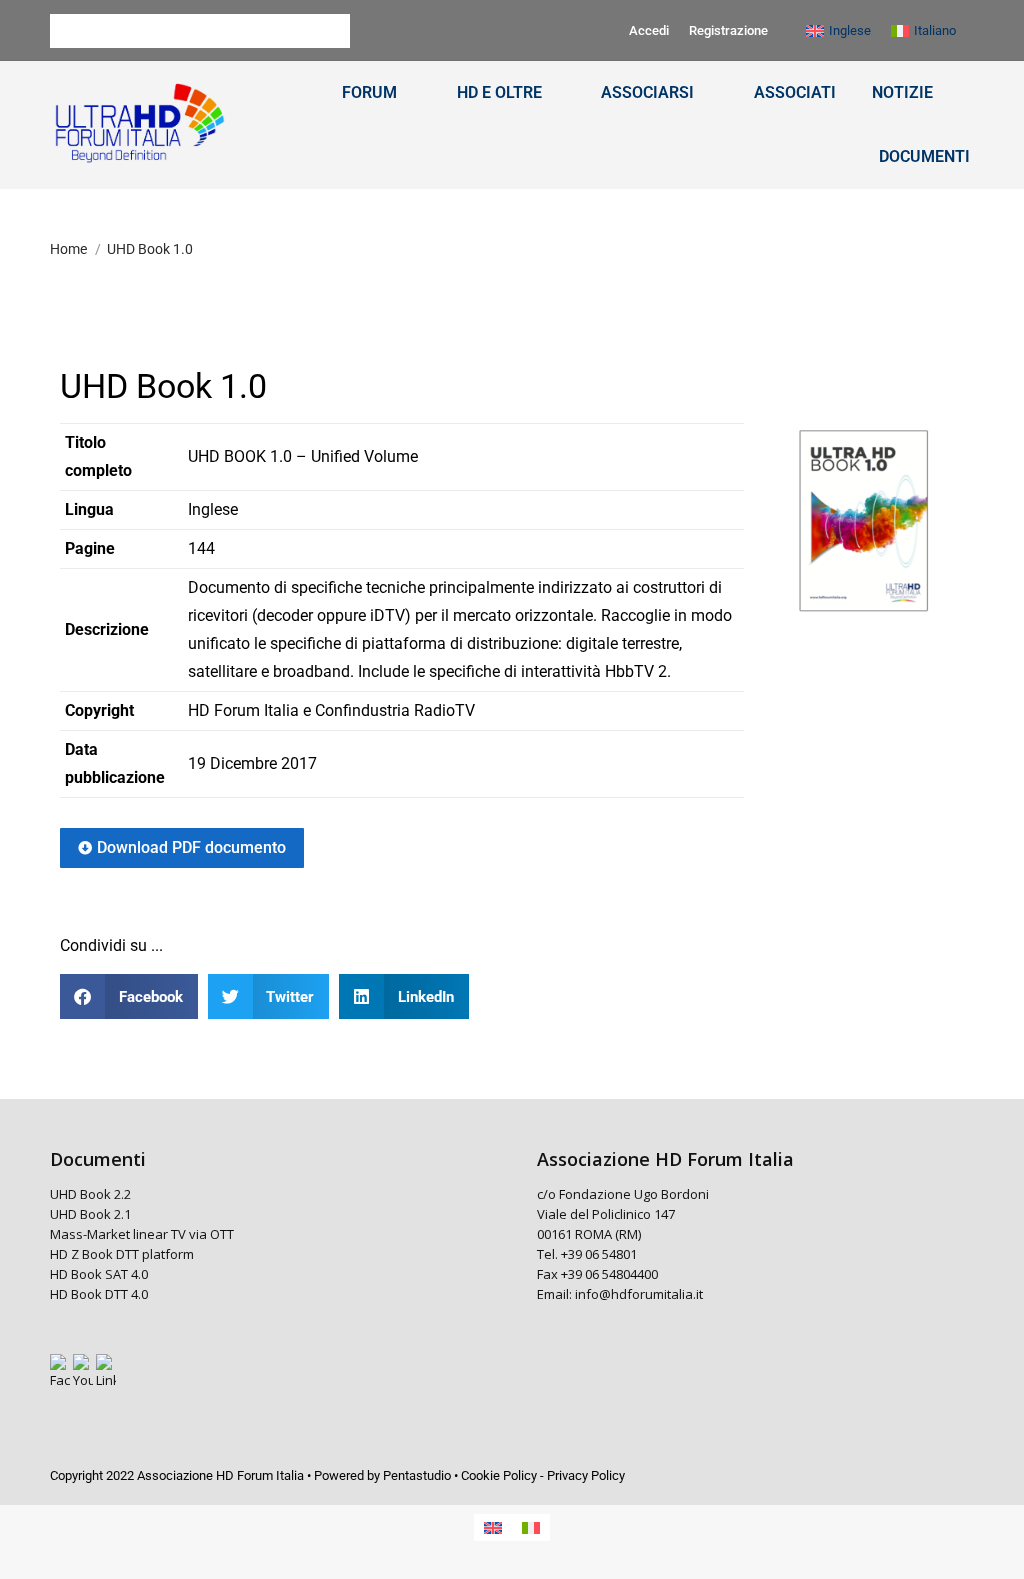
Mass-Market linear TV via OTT (142, 1234)
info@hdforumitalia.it (639, 1294)
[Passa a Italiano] (531, 1527)
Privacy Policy (586, 1475)
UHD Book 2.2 (90, 1194)
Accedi (649, 30)
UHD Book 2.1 (90, 1214)
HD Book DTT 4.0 (100, 1294)
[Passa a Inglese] (493, 1527)
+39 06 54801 (599, 1254)
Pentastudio (417, 1475)
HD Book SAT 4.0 (100, 1274)
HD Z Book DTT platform (122, 1254)
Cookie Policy (499, 1475)
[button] (129, 996)
